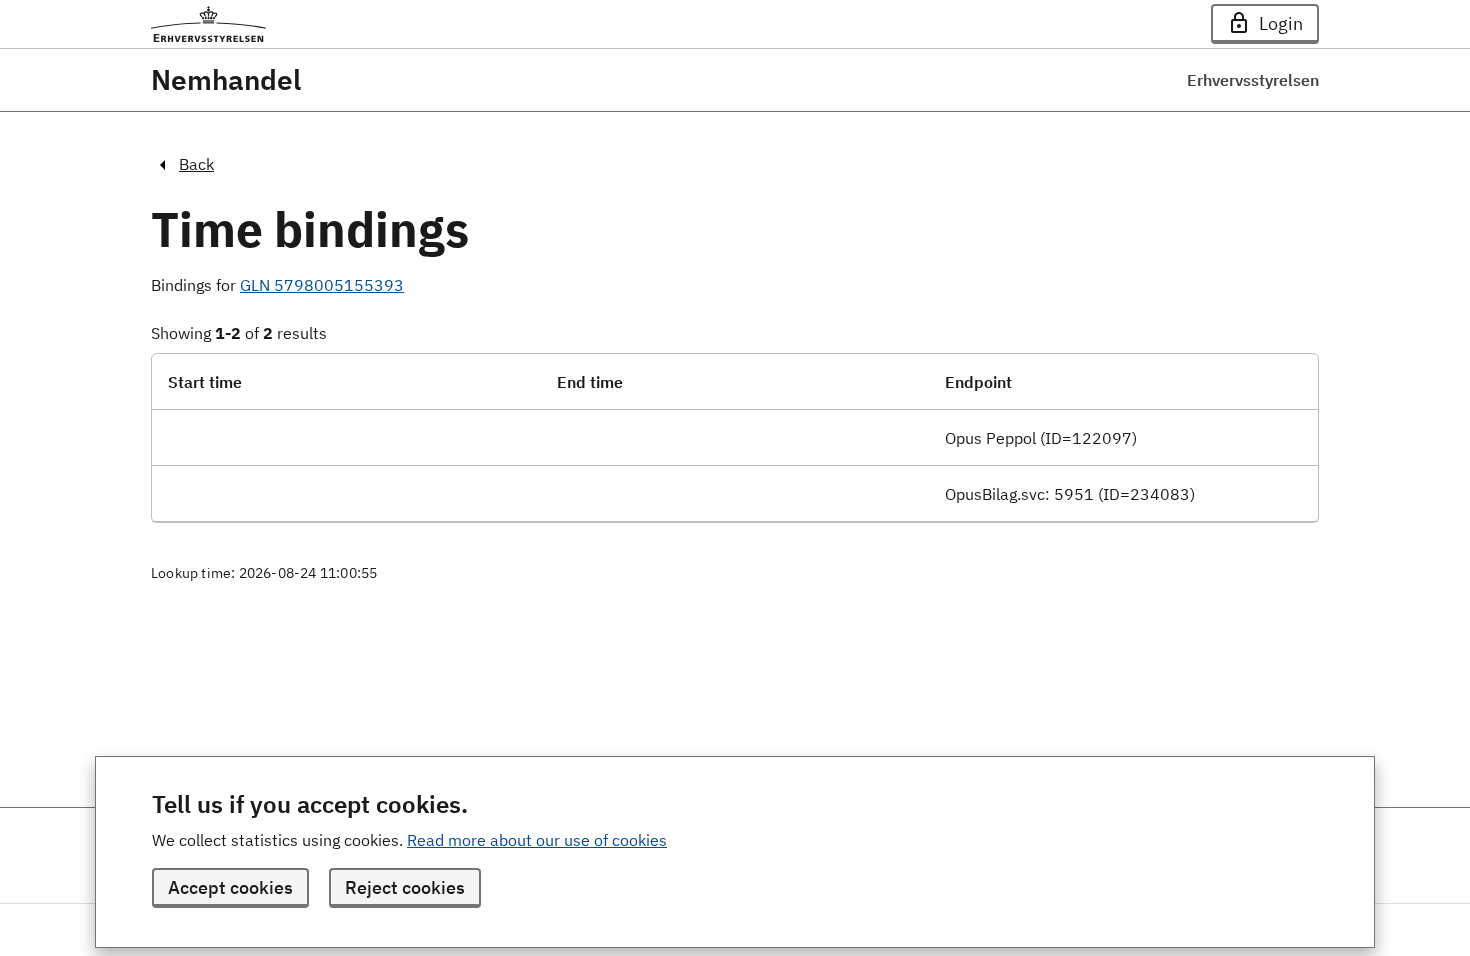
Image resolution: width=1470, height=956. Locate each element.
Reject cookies (405, 887)
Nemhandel (226, 80)
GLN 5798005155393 (322, 285)
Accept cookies (230, 887)
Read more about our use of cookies (537, 840)
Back (196, 164)
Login (1281, 23)
